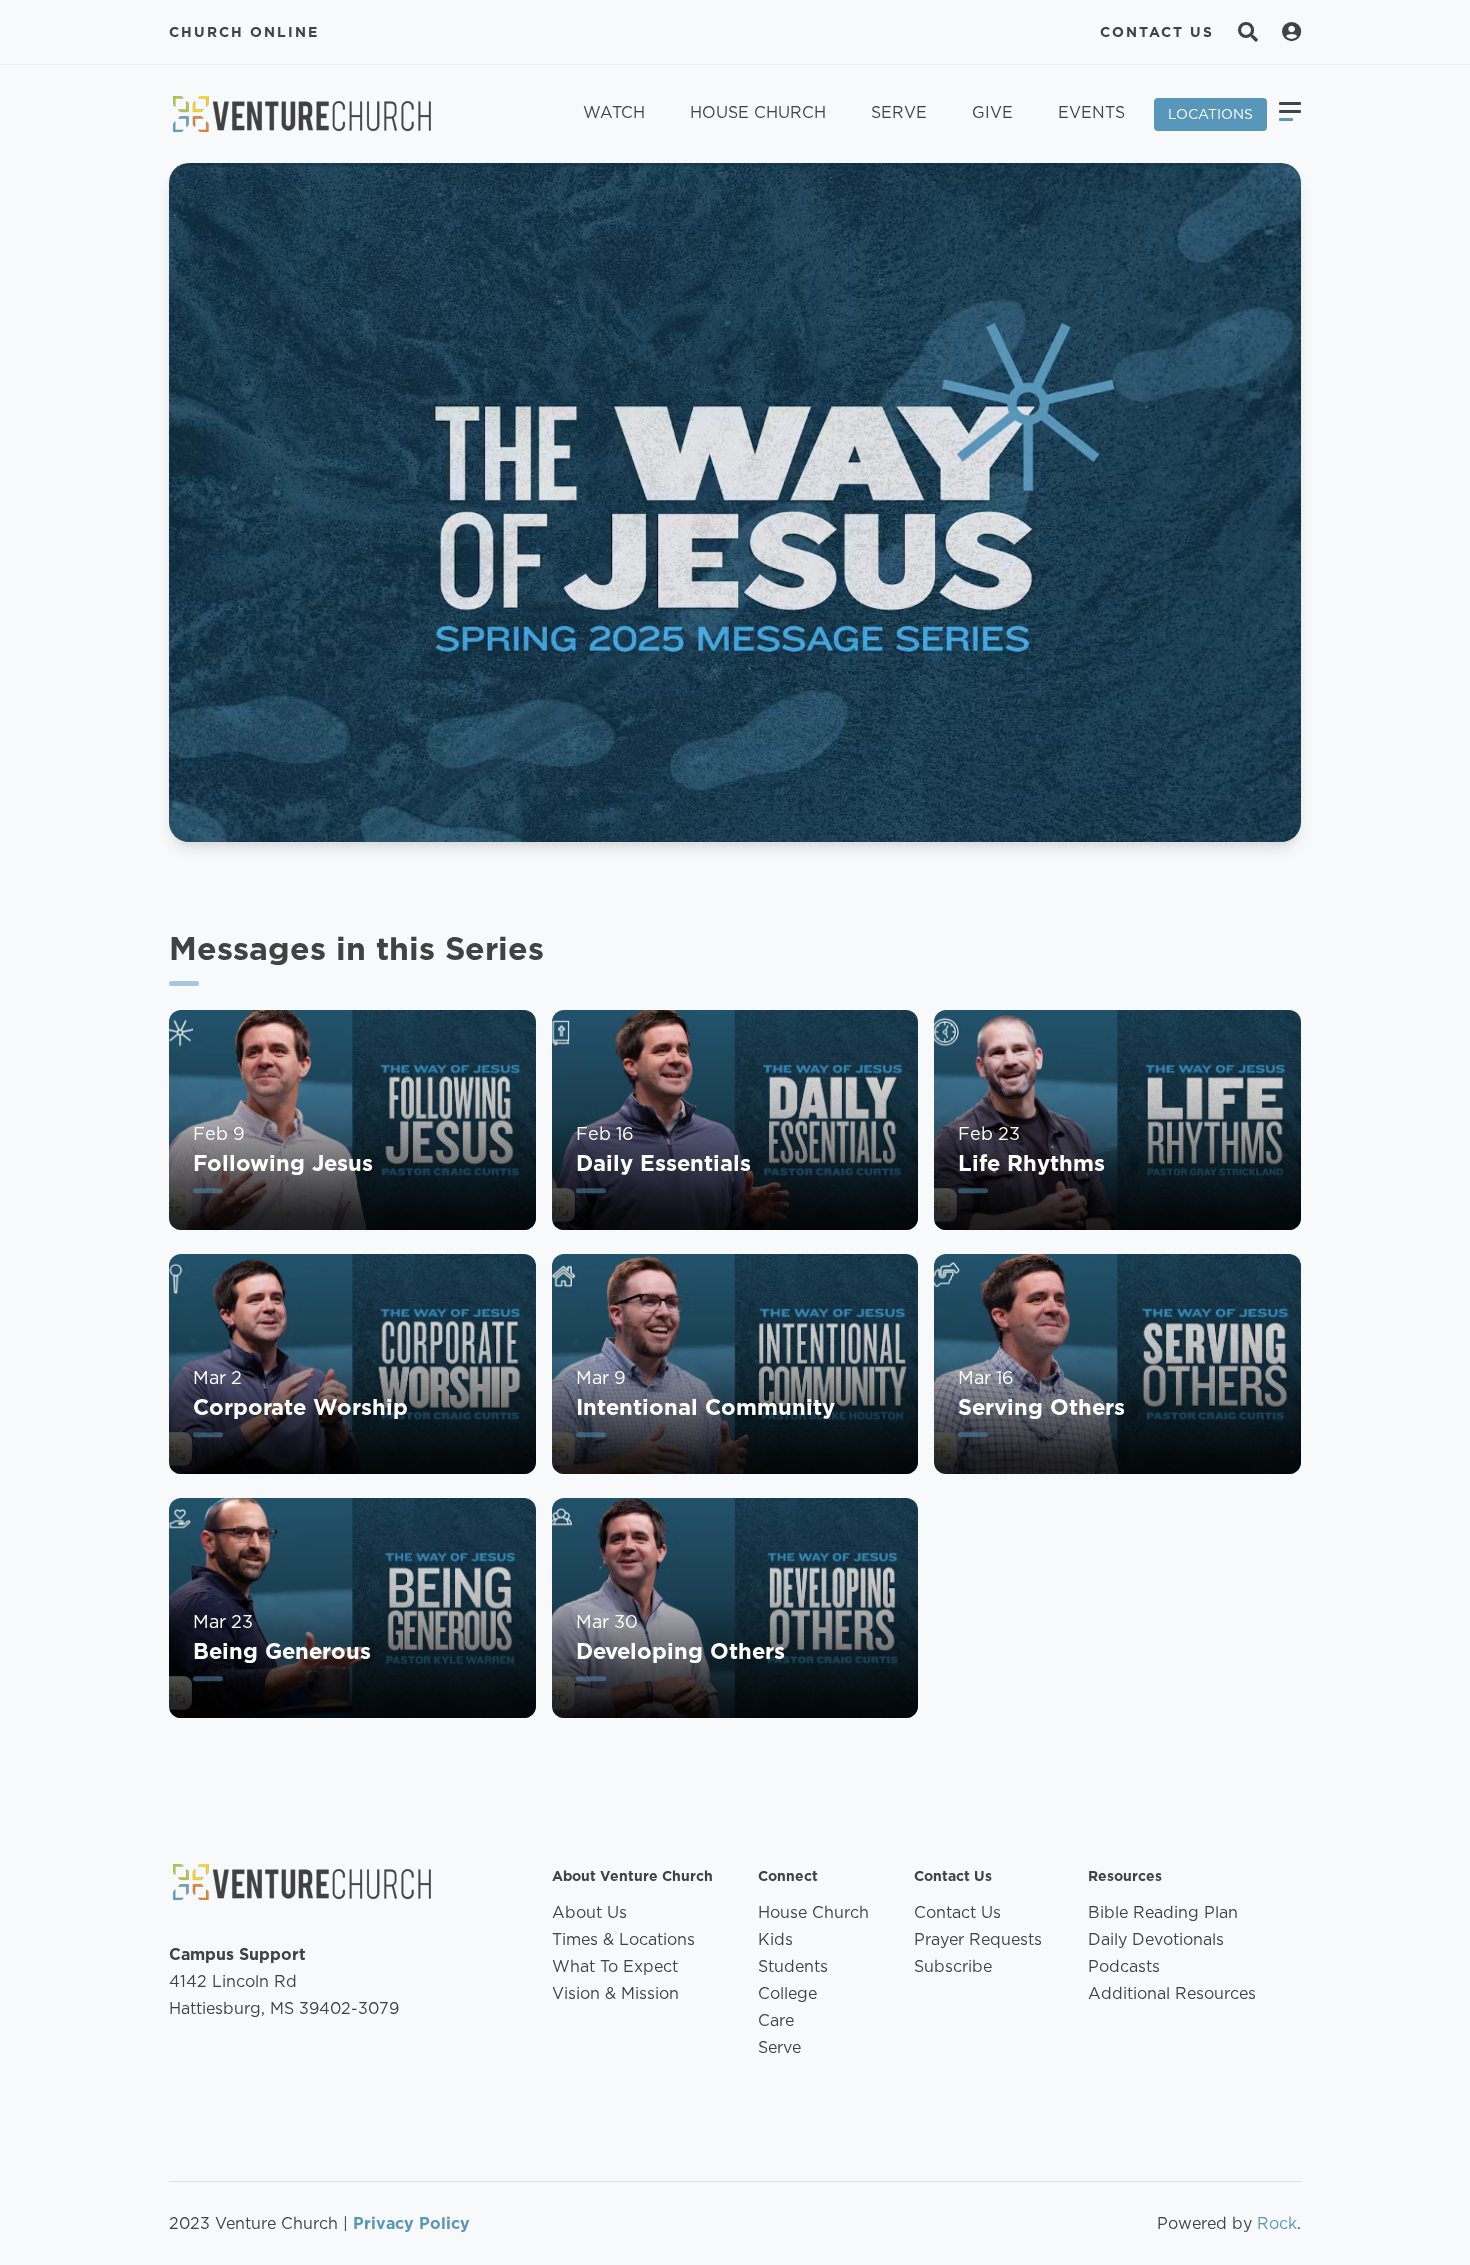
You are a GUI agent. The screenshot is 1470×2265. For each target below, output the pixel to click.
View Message (249, 1215)
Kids (775, 1939)
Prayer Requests (978, 1939)
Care (776, 2020)
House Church (758, 112)
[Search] (1248, 32)
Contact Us (1157, 32)
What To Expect (615, 1966)
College (787, 1993)
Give (992, 112)
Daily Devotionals (1156, 1939)
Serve (899, 112)
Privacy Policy (411, 2223)
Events (1091, 112)
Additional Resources (1172, 1993)
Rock (1277, 2223)
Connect (788, 1876)
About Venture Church (632, 1876)
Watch (614, 112)
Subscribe (953, 1966)
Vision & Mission (615, 1993)
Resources (1125, 1876)
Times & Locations (623, 1939)
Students (793, 1966)
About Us (589, 1912)
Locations (1210, 114)
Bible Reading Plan (1163, 1912)
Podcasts (1124, 1966)
